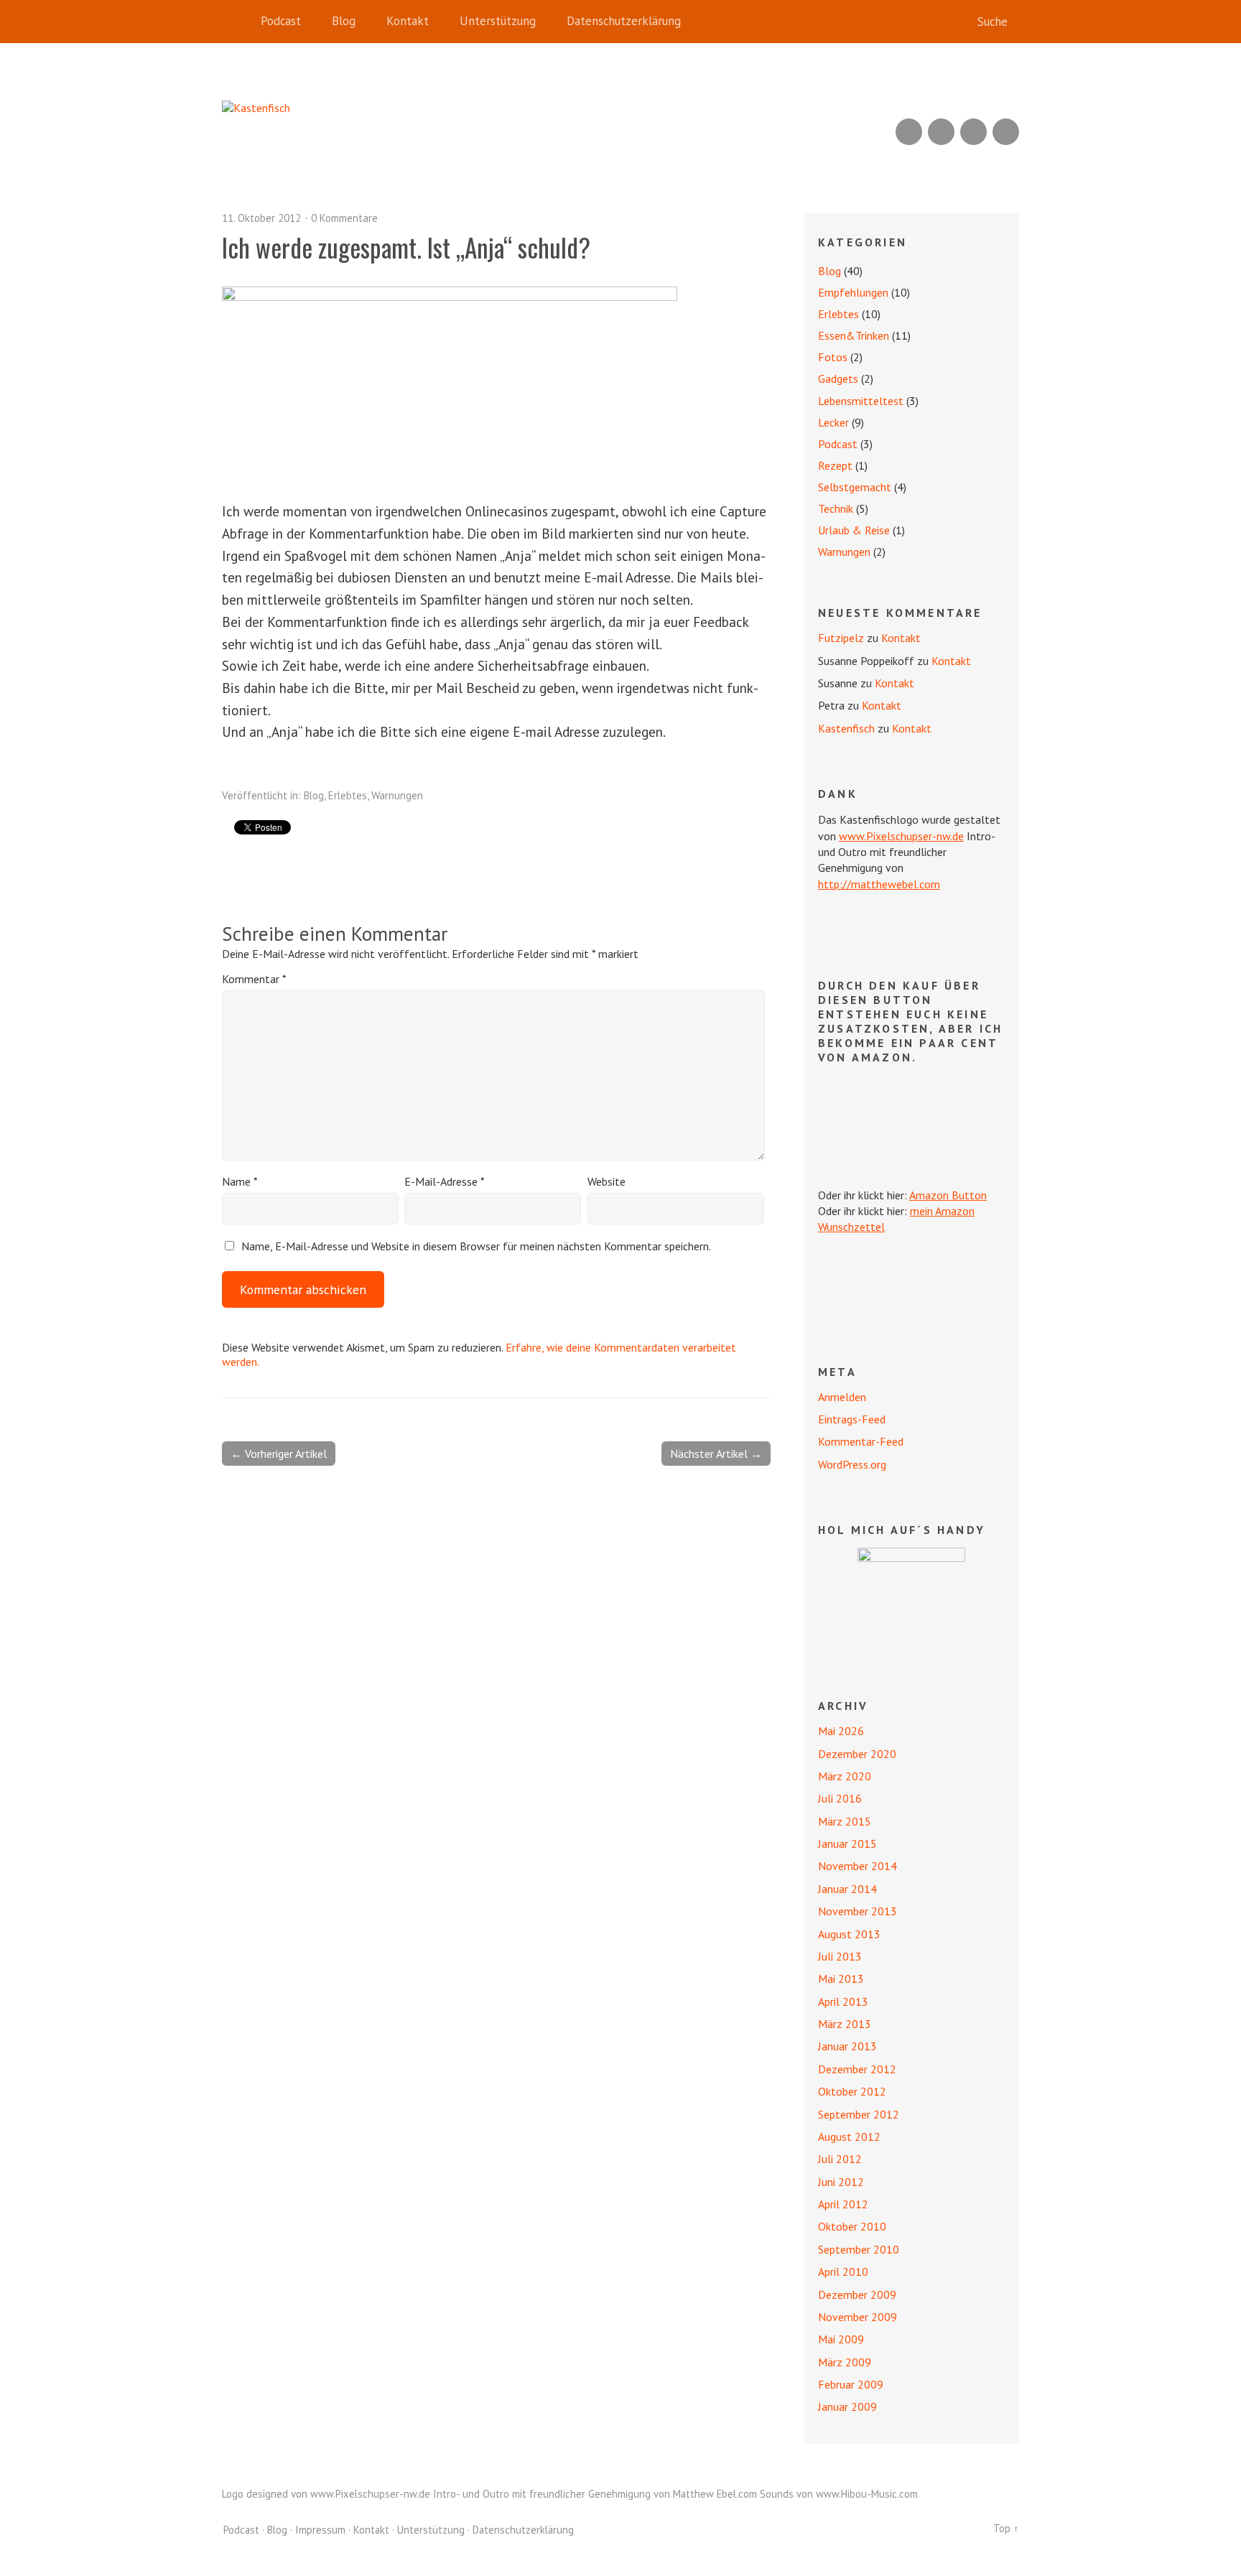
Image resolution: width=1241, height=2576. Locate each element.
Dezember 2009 (857, 2294)
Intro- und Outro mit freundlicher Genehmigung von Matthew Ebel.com (595, 2494)
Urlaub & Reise (854, 530)
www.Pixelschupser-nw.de (901, 836)
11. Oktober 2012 (261, 218)
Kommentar (254, 979)
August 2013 (849, 1934)
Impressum (320, 2530)
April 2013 (843, 2001)
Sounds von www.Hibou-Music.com (839, 2494)
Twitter (1006, 132)
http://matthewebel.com (879, 884)
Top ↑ (1006, 2528)
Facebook (973, 132)
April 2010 (843, 2272)
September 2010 (859, 2249)
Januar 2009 (847, 2407)
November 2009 (857, 2317)
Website (606, 1181)
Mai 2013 (841, 1979)
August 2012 (849, 2136)
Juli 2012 (840, 2159)
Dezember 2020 (857, 1754)
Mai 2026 (841, 1731)
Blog (344, 21)
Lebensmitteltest (861, 401)
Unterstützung (498, 21)
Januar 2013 (847, 2046)
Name (240, 1181)
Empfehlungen (853, 292)
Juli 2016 (840, 1798)
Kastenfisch (846, 728)
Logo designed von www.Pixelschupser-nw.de (326, 2494)
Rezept (835, 465)
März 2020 (845, 1776)
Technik (836, 508)
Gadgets (838, 378)
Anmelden (842, 1397)
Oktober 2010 (852, 2226)
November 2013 (857, 1911)
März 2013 (845, 2024)
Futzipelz (841, 638)
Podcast (281, 21)
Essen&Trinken (854, 335)
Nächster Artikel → (716, 1454)
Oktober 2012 (852, 2091)
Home (236, 22)
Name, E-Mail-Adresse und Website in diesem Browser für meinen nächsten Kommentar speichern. (476, 1246)
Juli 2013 (840, 1956)
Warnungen (397, 795)
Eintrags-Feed (852, 1419)
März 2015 (845, 1821)
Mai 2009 (841, 2339)
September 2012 (859, 2114)
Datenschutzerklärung (624, 21)
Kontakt (408, 21)
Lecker (833, 422)
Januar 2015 (847, 1843)
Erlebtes (348, 795)
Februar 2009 (851, 2384)
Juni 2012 (841, 2182)
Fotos (833, 357)
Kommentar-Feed (861, 1441)
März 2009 (845, 2362)
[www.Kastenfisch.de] (911, 1601)
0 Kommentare (344, 218)
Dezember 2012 (857, 2069)
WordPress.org (852, 1464)
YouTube (941, 132)
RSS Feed (909, 132)
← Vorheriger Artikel (279, 1454)
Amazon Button (948, 1195)
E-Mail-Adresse (445, 1181)
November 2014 (857, 1866)
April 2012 (843, 2204)
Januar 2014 (847, 1889)
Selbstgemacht (855, 487)
